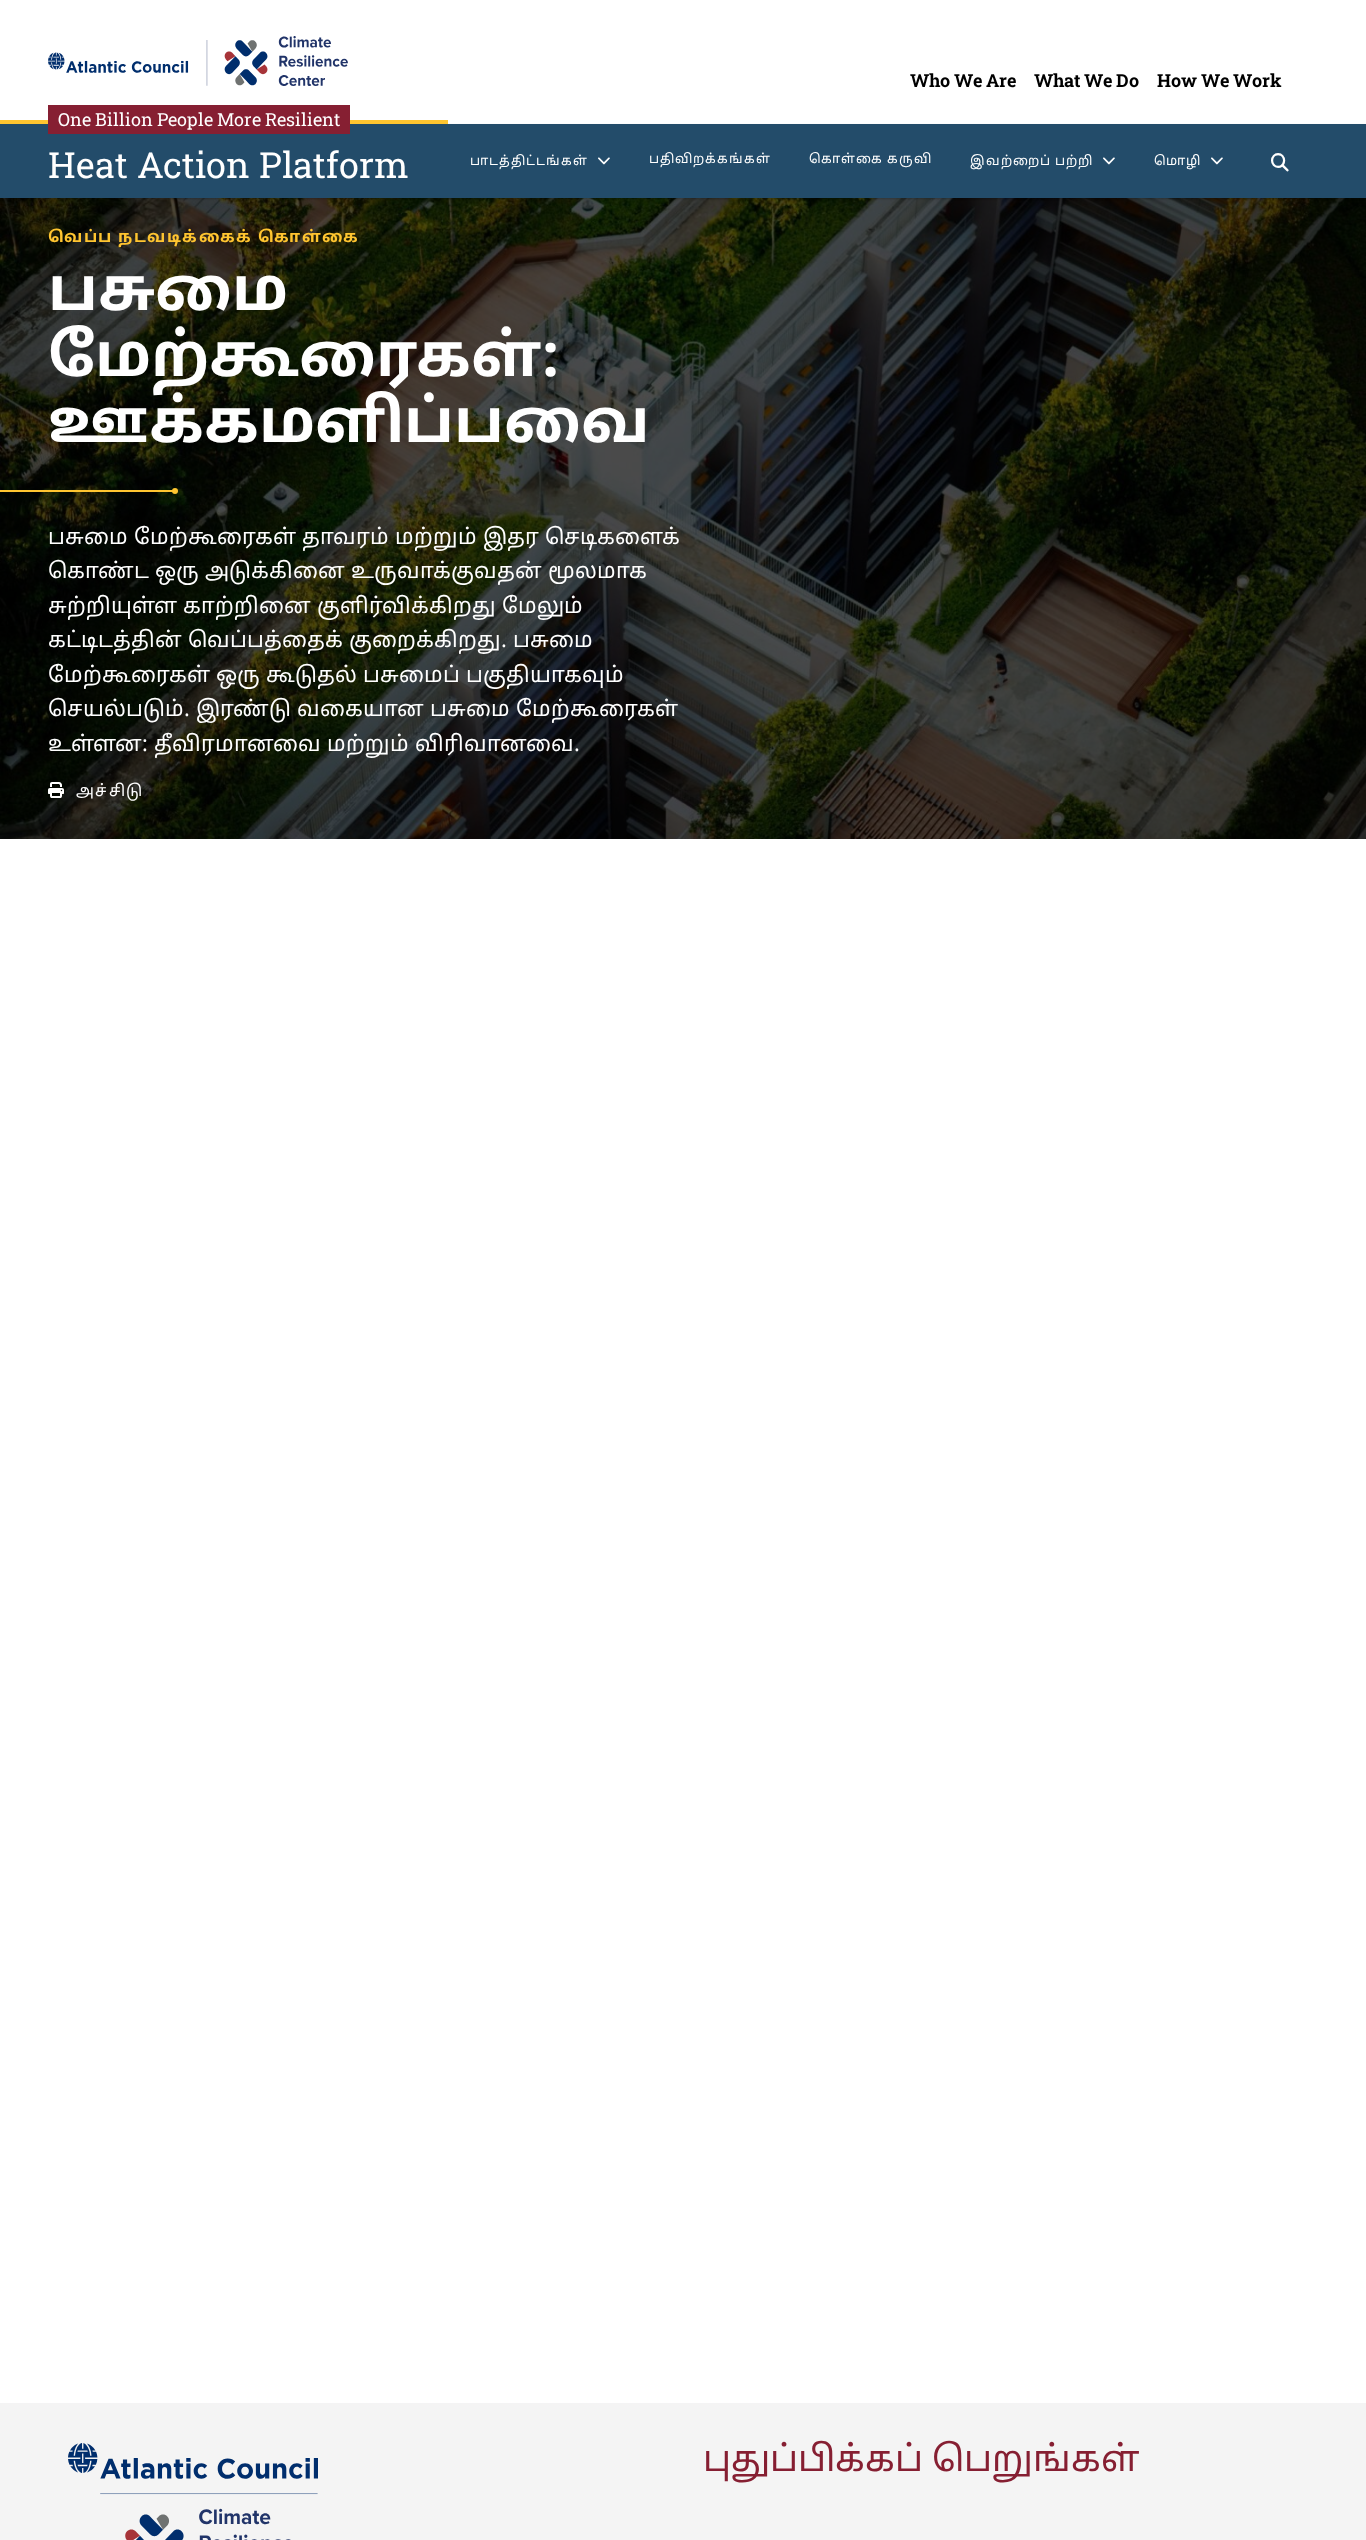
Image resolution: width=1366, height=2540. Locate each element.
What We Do (1086, 80)
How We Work (1219, 80)
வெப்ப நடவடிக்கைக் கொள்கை (204, 238)
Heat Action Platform (228, 164)
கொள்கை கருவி (870, 160)
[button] (1280, 164)
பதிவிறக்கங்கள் (710, 160)
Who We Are (963, 80)
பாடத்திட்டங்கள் (529, 162)
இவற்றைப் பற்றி (1031, 162)
